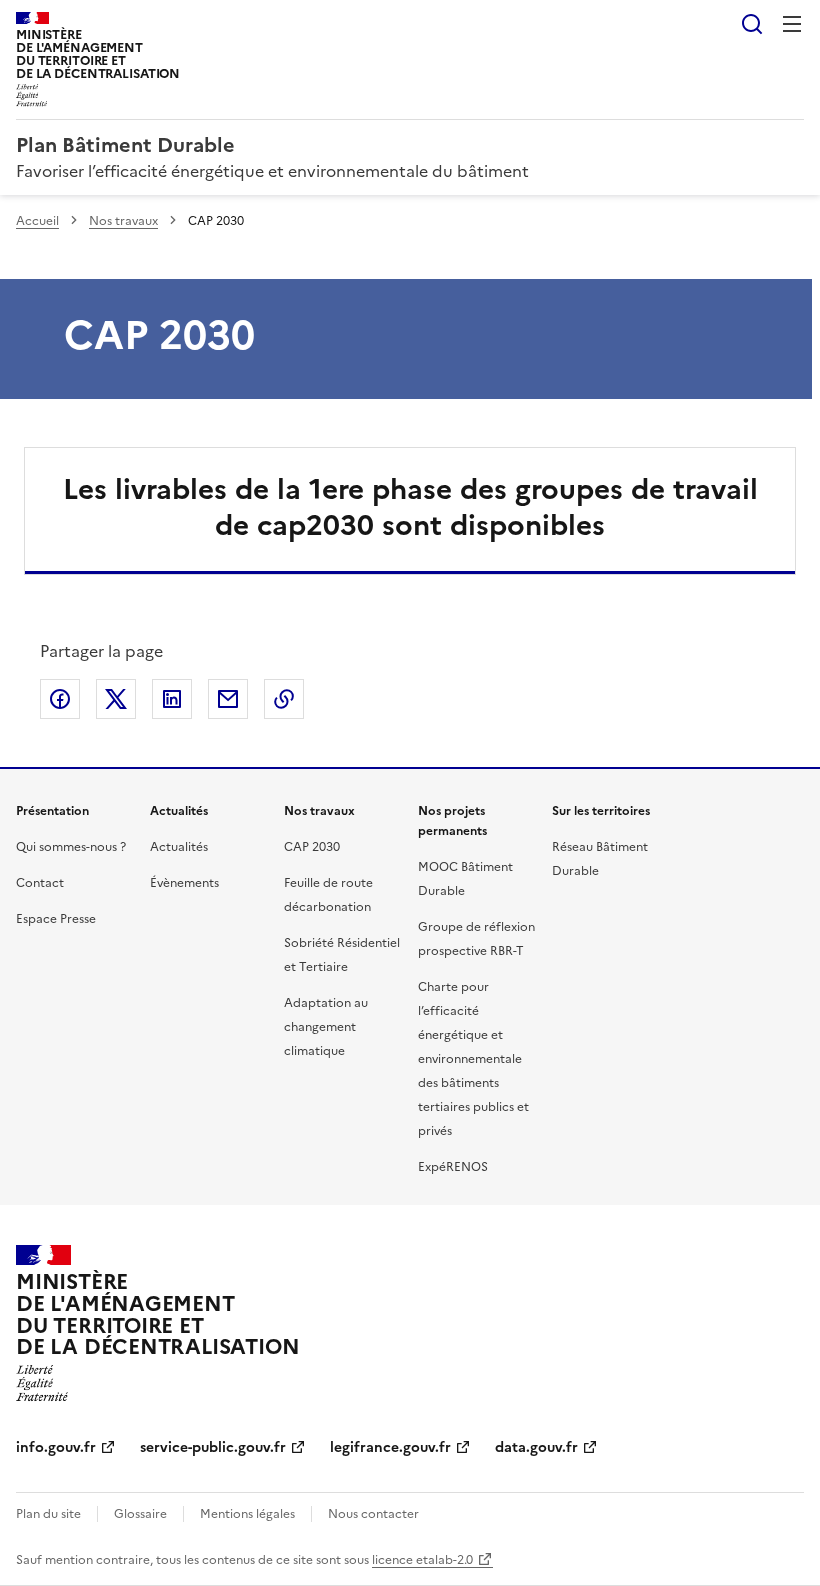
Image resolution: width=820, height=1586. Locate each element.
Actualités (179, 847)
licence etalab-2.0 (422, 1560)
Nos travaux (123, 221)
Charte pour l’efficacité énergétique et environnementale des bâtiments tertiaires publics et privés (473, 1059)
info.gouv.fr (56, 1447)
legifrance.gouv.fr (390, 1447)
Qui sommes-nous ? (71, 847)
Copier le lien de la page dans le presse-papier (284, 699)
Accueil (37, 221)
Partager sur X (116, 699)
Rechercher (752, 24)
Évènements (184, 883)
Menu (792, 24)
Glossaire (140, 1514)
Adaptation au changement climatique (326, 1027)
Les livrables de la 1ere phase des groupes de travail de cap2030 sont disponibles (410, 507)
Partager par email (228, 699)
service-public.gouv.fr (213, 1447)
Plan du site (48, 1514)
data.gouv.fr (536, 1447)
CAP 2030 (312, 847)
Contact (40, 883)
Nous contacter (373, 1514)
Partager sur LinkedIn (172, 699)
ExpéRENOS (453, 1167)
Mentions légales (247, 1514)
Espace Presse (56, 919)
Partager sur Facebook (60, 699)
